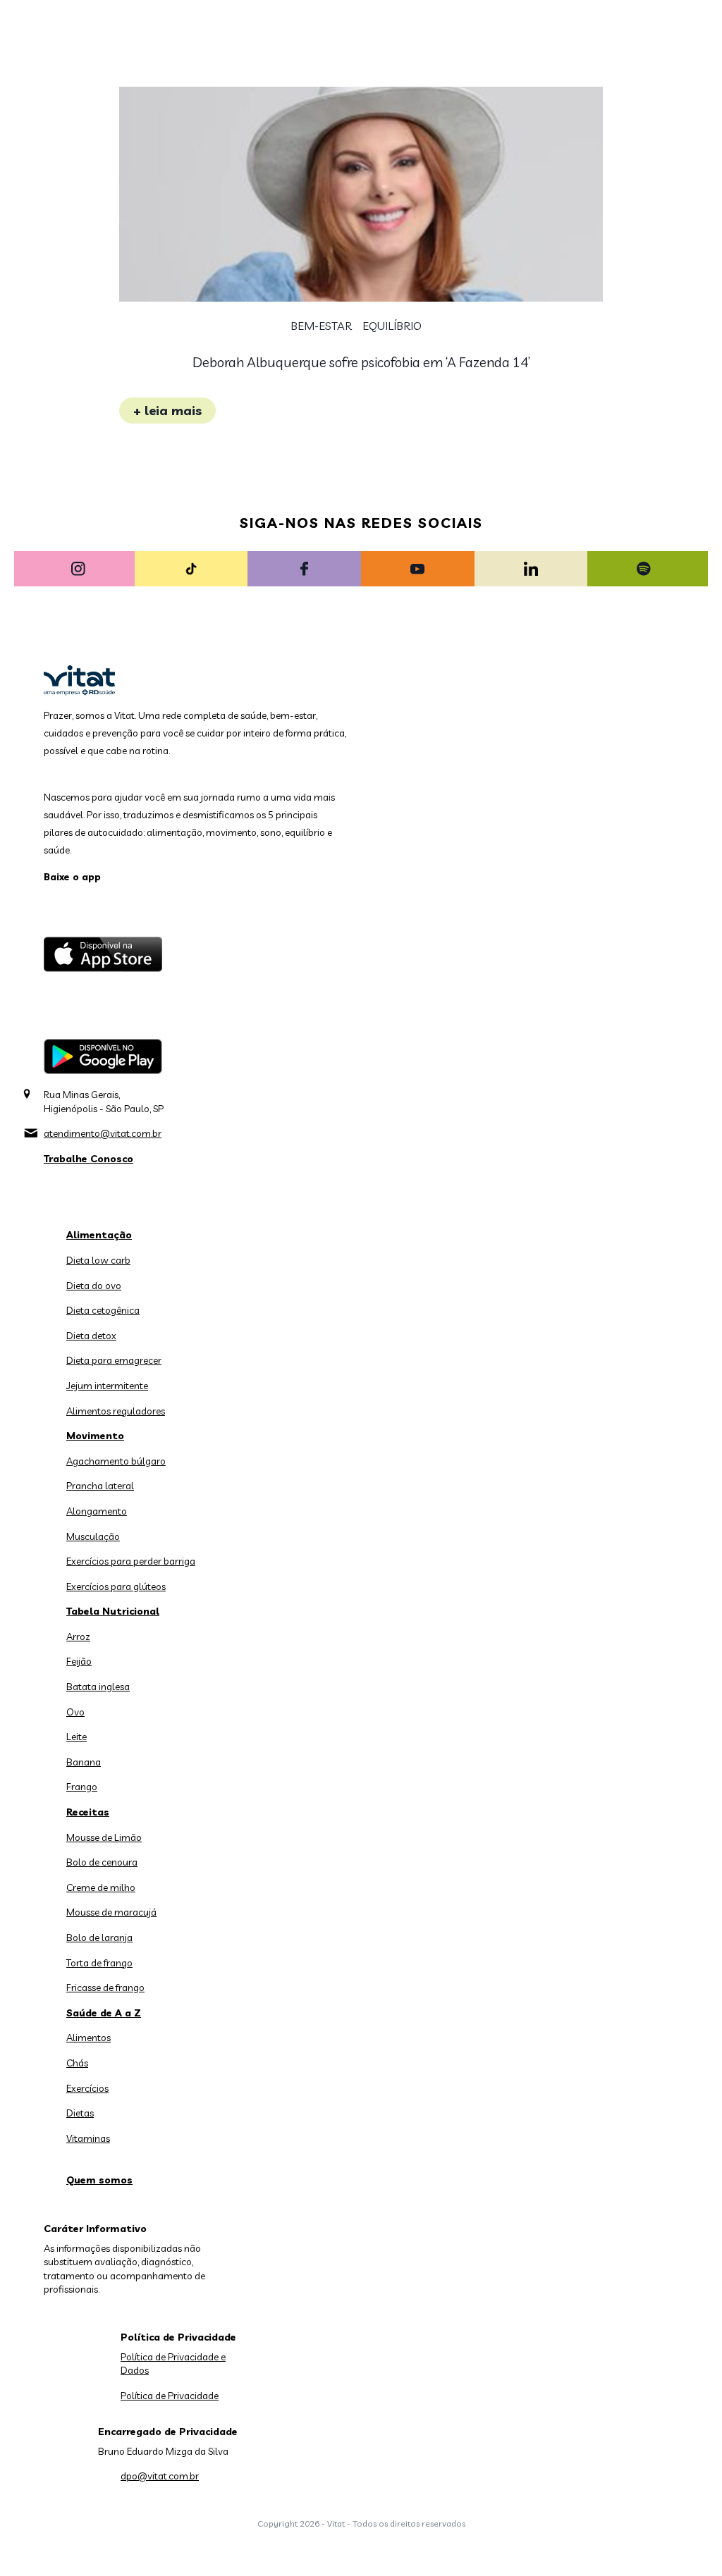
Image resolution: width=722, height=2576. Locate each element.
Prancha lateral (100, 1486)
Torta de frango (99, 1963)
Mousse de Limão (104, 1837)
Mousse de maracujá (111, 1912)
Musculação (93, 1536)
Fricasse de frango (105, 1988)
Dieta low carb (98, 1260)
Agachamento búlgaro (116, 1461)
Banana (84, 1762)
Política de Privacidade (170, 2396)
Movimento (95, 1436)
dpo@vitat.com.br (160, 2476)
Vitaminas (88, 2138)
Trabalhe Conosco (88, 1159)
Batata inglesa (98, 1687)
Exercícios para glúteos (116, 1586)
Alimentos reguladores (116, 1411)
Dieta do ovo (94, 1286)
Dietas (80, 2113)
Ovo (75, 1712)
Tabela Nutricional (113, 1611)
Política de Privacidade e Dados (173, 2364)
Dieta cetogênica (103, 1310)
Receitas (88, 1812)
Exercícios (87, 2088)
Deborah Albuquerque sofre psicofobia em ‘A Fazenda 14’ (361, 362)
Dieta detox (91, 1336)
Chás (77, 2063)
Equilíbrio (392, 326)
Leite (77, 1737)
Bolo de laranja (99, 1937)
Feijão (79, 1661)
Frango (82, 1787)
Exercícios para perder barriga (131, 1561)
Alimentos (88, 2038)
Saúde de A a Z (104, 2013)
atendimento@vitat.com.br (103, 1133)
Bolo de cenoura (102, 1862)
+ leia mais (167, 411)
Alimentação (99, 1235)
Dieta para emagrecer (114, 1360)
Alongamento (97, 1511)
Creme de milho (101, 1887)
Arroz (78, 1637)
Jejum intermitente (107, 1386)
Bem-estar (321, 326)
